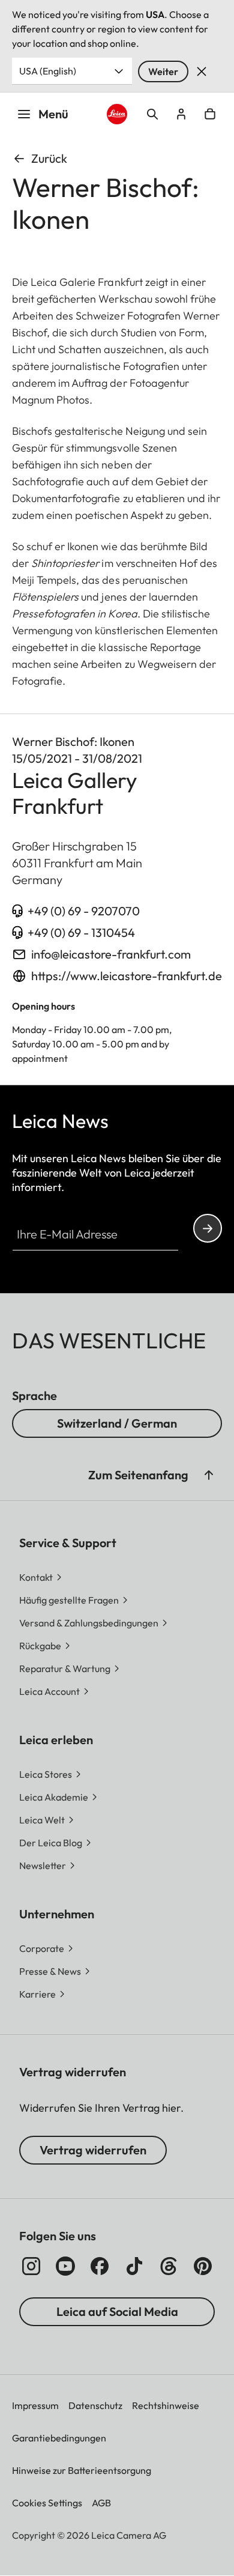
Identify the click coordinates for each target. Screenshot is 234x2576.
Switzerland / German (117, 1423)
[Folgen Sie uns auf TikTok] (134, 2266)
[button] (209, 1475)
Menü (53, 114)
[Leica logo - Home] (117, 114)
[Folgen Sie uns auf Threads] (169, 2266)
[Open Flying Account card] (181, 114)
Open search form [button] (152, 114)
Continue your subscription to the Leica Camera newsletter (208, 1228)
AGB (101, 2503)
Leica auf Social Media (117, 2311)
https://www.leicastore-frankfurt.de (127, 976)
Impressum (35, 2405)
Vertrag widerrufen (93, 2150)
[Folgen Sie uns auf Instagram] (31, 2266)
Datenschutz (95, 2405)
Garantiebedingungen (59, 2438)
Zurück (49, 158)
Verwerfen (202, 71)
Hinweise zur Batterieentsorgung (82, 2470)
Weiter (163, 71)
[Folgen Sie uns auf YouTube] (65, 2266)
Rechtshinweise (166, 2405)
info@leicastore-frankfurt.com (111, 954)
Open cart (210, 114)
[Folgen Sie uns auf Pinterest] (203, 2266)
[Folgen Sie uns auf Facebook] (100, 2266)
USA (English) (48, 71)
